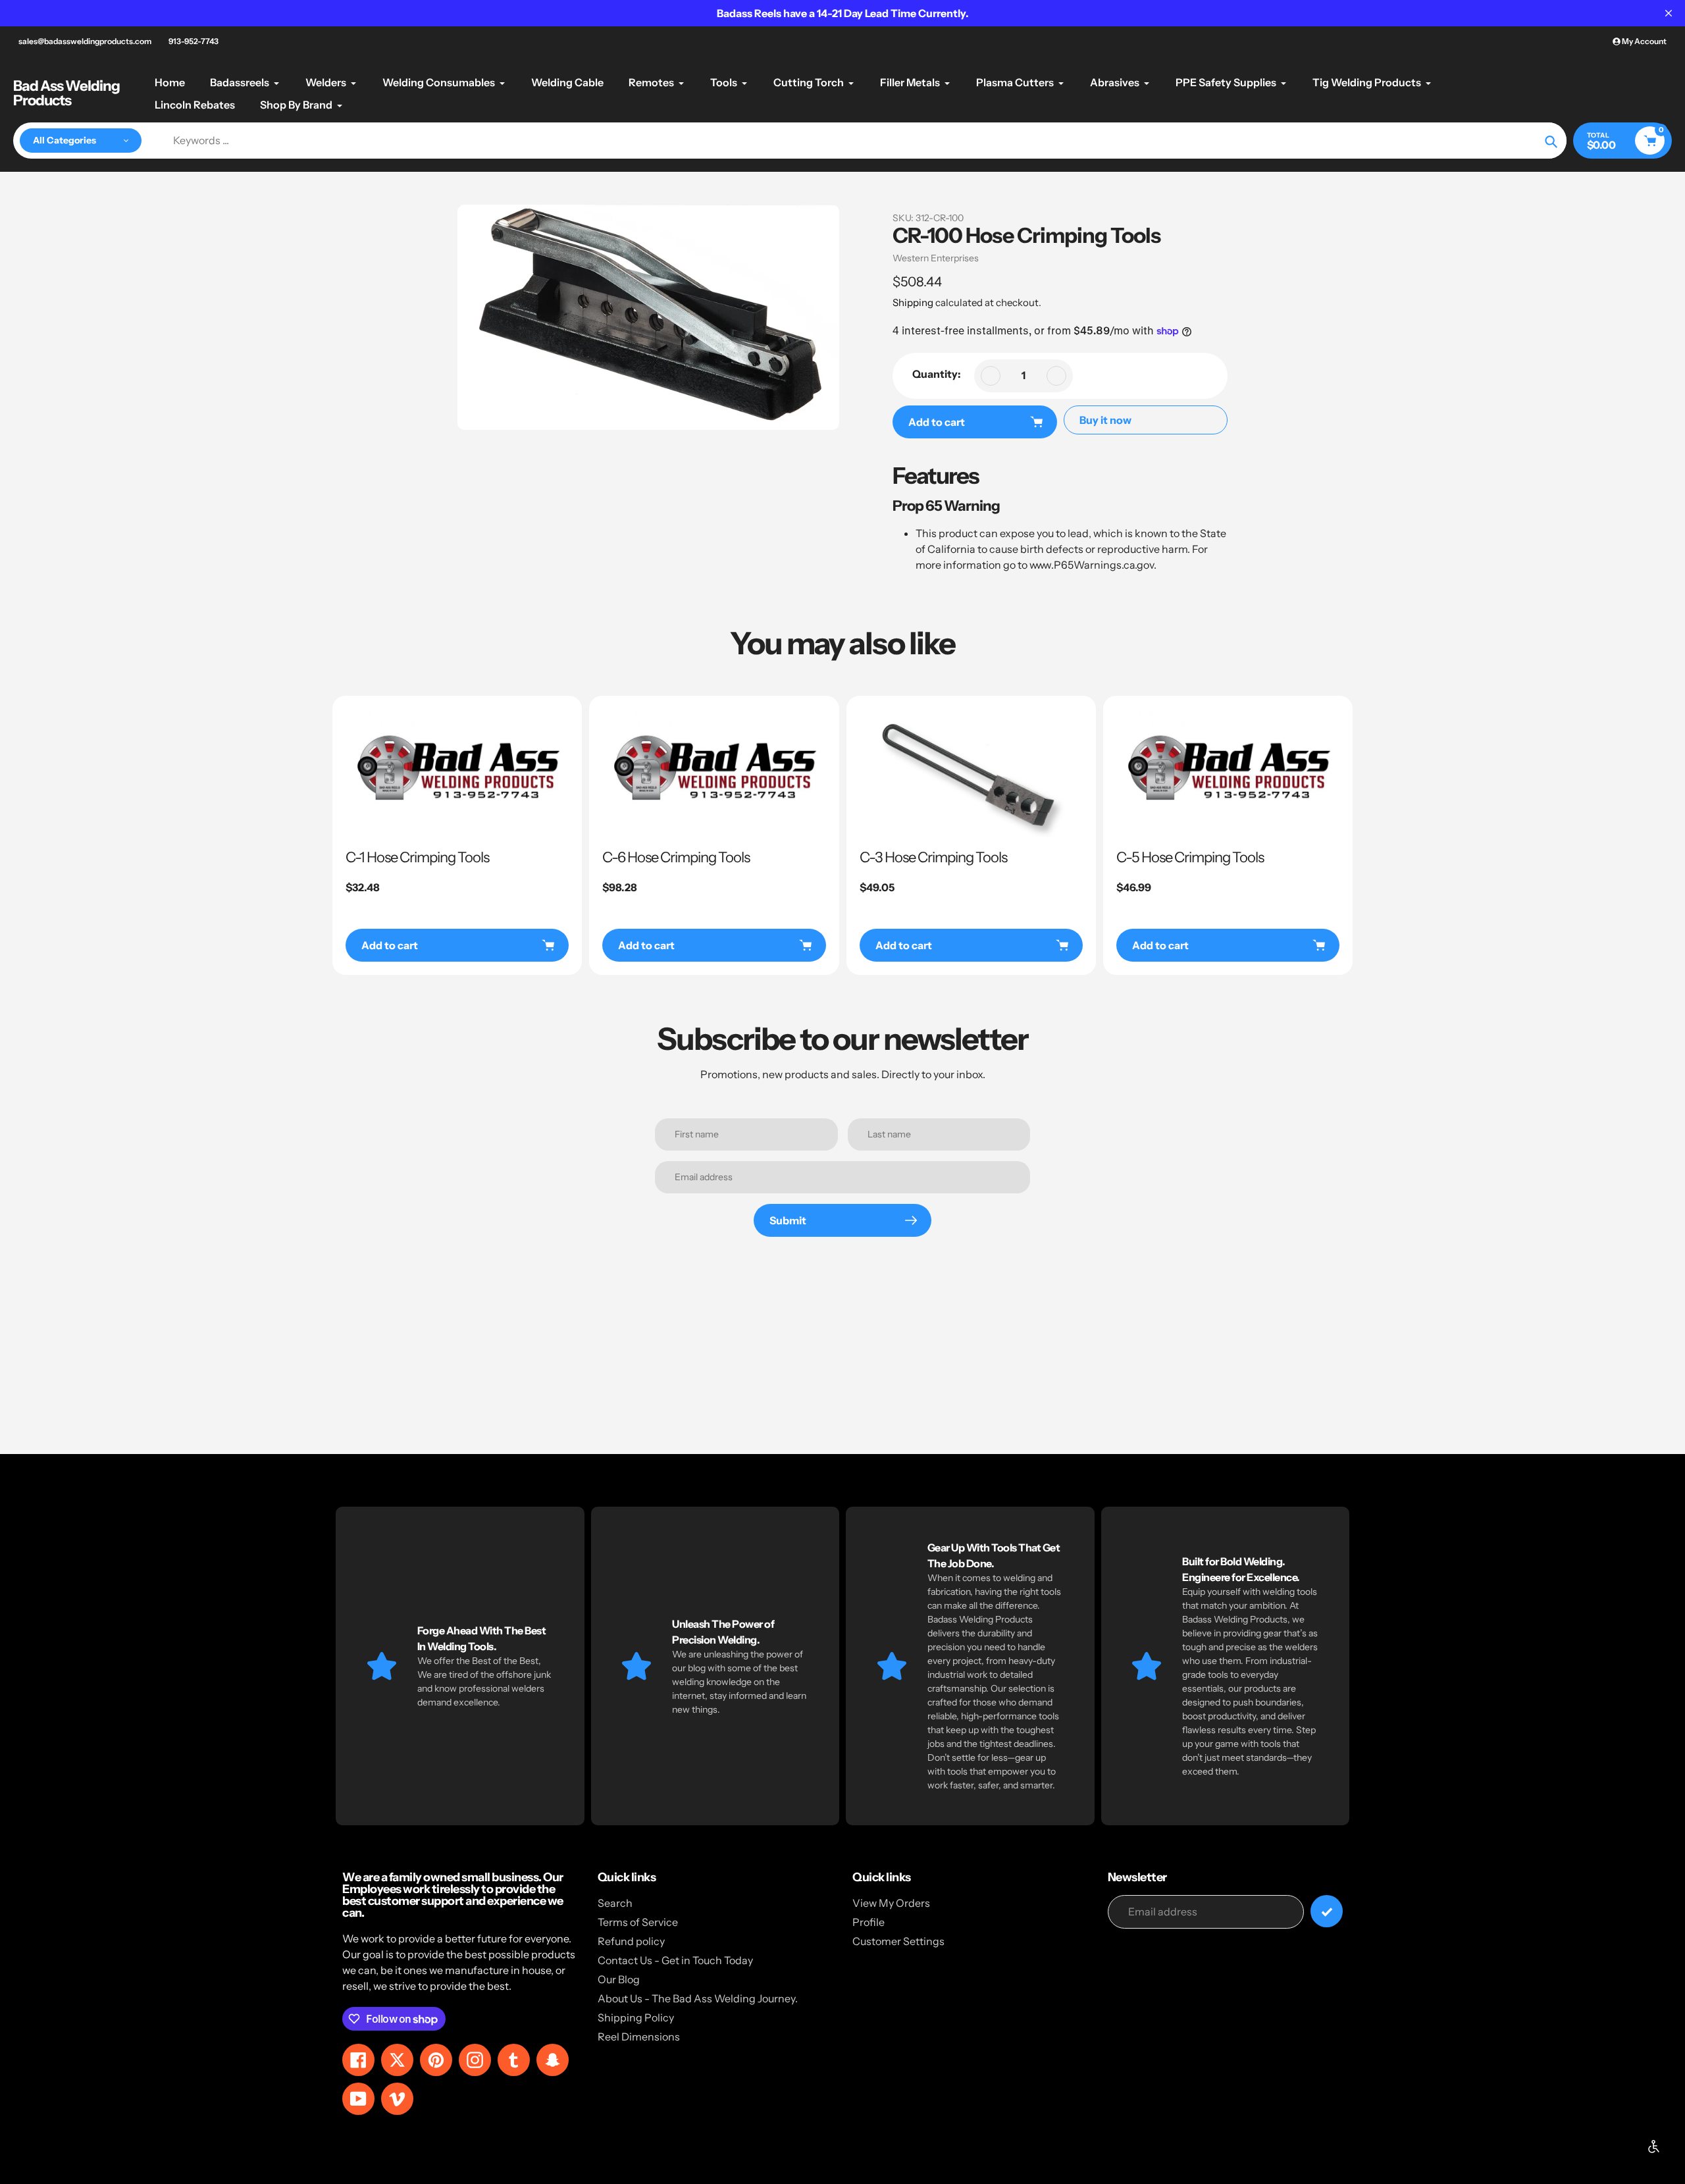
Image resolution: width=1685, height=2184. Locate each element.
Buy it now (1105, 420)
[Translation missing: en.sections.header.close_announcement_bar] (1669, 13)
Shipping (913, 302)
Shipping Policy (636, 2017)
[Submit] (1327, 1911)
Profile (868, 1922)
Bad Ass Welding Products (66, 93)
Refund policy (631, 1941)
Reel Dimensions (639, 2037)
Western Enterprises (936, 258)
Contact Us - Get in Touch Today (675, 1960)
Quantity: (937, 374)
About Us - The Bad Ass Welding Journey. (698, 1998)
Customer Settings (898, 1941)
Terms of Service (638, 1922)
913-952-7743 (194, 41)
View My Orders (891, 1903)
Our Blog (619, 1979)
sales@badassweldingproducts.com (85, 41)
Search (615, 1903)
